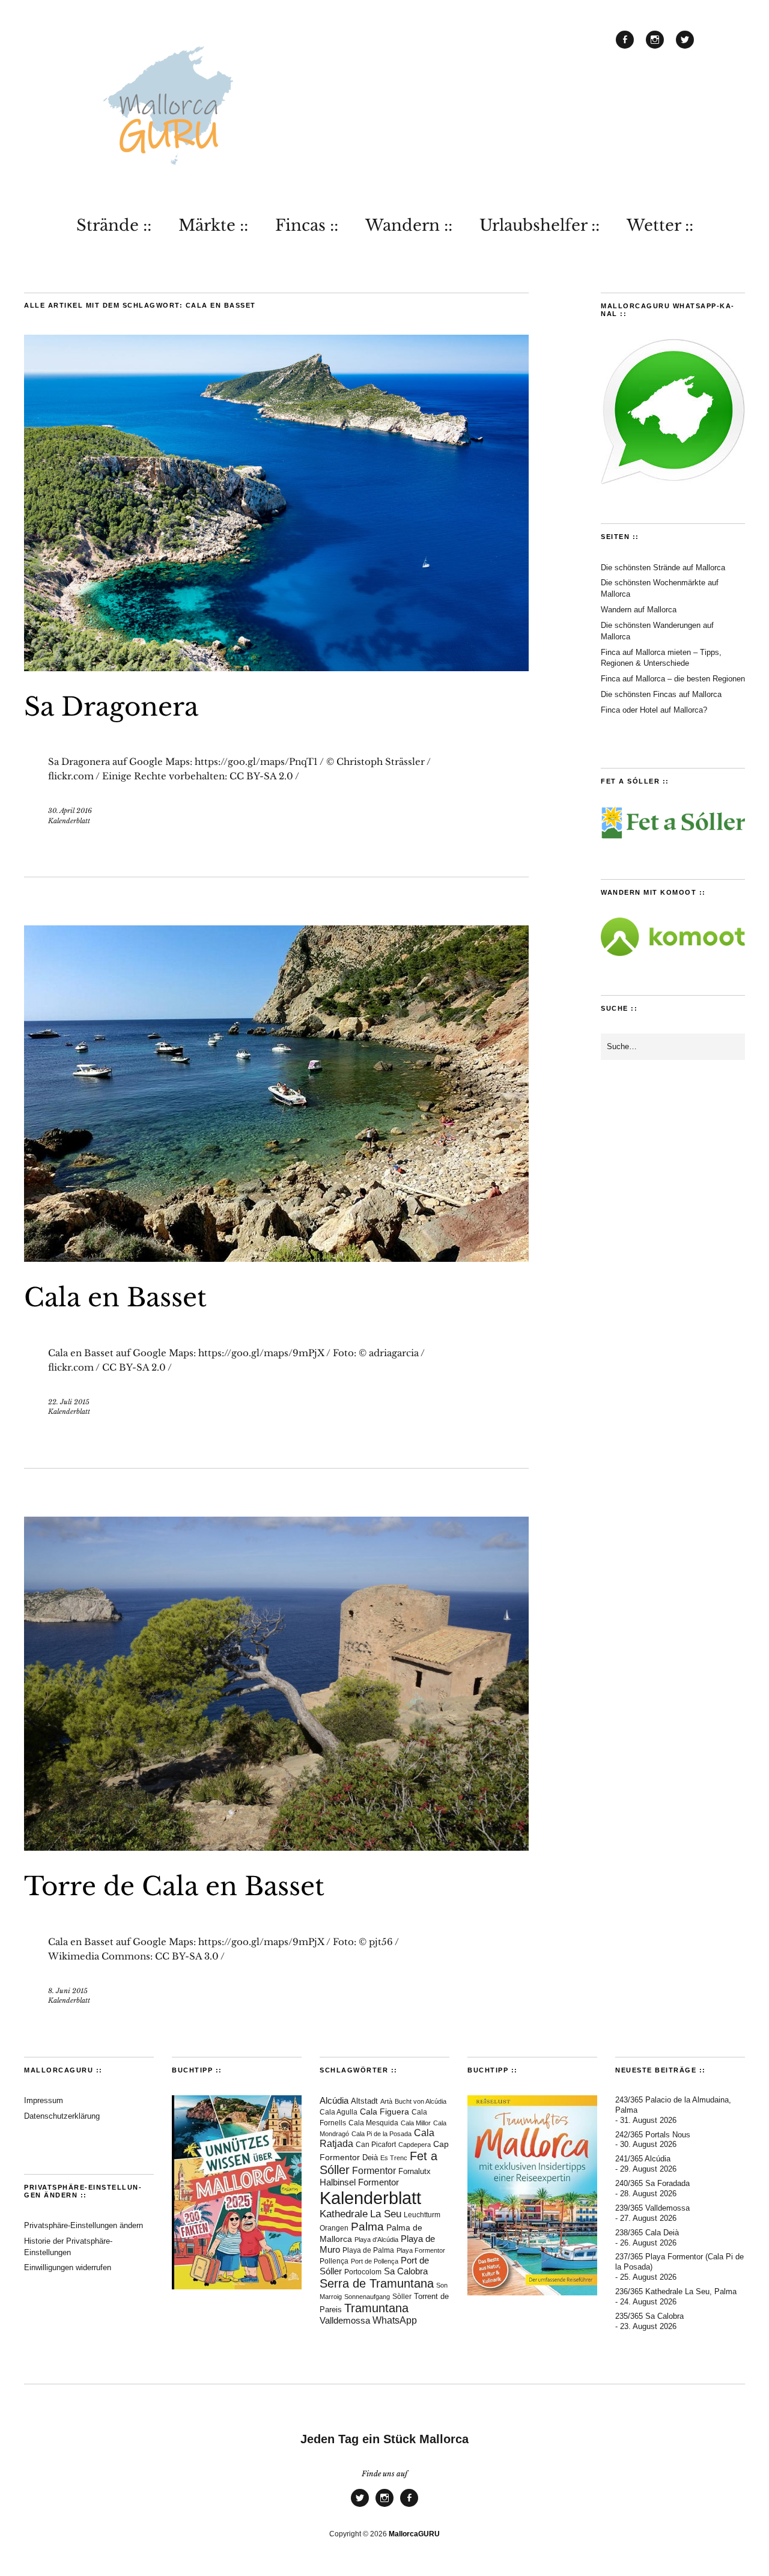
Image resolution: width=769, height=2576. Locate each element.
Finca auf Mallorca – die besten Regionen (673, 679)
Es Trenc (394, 2158)
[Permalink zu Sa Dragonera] (276, 668)
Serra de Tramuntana (377, 2283)
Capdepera (415, 2145)
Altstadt (364, 2101)
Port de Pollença (375, 2261)
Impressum (44, 2100)
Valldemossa (345, 2320)
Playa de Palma (368, 2250)
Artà (386, 2101)
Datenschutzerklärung (62, 2116)
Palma (367, 2227)
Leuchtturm (422, 2215)
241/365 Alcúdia (643, 2159)
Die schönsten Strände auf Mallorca (663, 568)
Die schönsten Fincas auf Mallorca (661, 694)
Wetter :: (660, 225)
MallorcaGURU (414, 2534)
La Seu (386, 2214)
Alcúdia (334, 2100)
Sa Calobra (406, 2271)
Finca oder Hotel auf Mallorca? (654, 710)
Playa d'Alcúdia (376, 2240)
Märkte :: (213, 225)
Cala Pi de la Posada (381, 2134)
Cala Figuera (384, 2112)
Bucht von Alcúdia (421, 2101)
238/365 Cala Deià (647, 2233)
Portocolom (363, 2272)
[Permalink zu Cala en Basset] (276, 1258)
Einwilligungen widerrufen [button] (68, 2267)
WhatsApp (395, 2320)
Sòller (402, 2297)
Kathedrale (344, 2214)
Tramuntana (376, 2308)
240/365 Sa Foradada (652, 2183)
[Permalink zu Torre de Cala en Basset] (276, 1847)
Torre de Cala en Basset (174, 1886)
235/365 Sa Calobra (649, 2316)
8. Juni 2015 (68, 1991)
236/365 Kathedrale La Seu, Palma (676, 2291)
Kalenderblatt (69, 821)
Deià (370, 2158)
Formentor (374, 2171)
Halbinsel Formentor (359, 2182)
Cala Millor (416, 2123)
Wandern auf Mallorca (639, 610)
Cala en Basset (115, 1297)
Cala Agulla (339, 2112)
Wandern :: (409, 225)
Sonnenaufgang (367, 2297)
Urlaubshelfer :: (540, 225)
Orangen (334, 2228)
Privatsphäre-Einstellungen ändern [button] (84, 2225)
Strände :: (114, 225)
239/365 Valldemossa (652, 2208)
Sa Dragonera (111, 707)
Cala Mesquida (373, 2123)
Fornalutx (415, 2172)
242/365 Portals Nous (653, 2135)
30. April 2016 (70, 811)
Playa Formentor (421, 2250)
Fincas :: (307, 225)
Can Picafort (376, 2145)
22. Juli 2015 (69, 1402)
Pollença (334, 2261)
